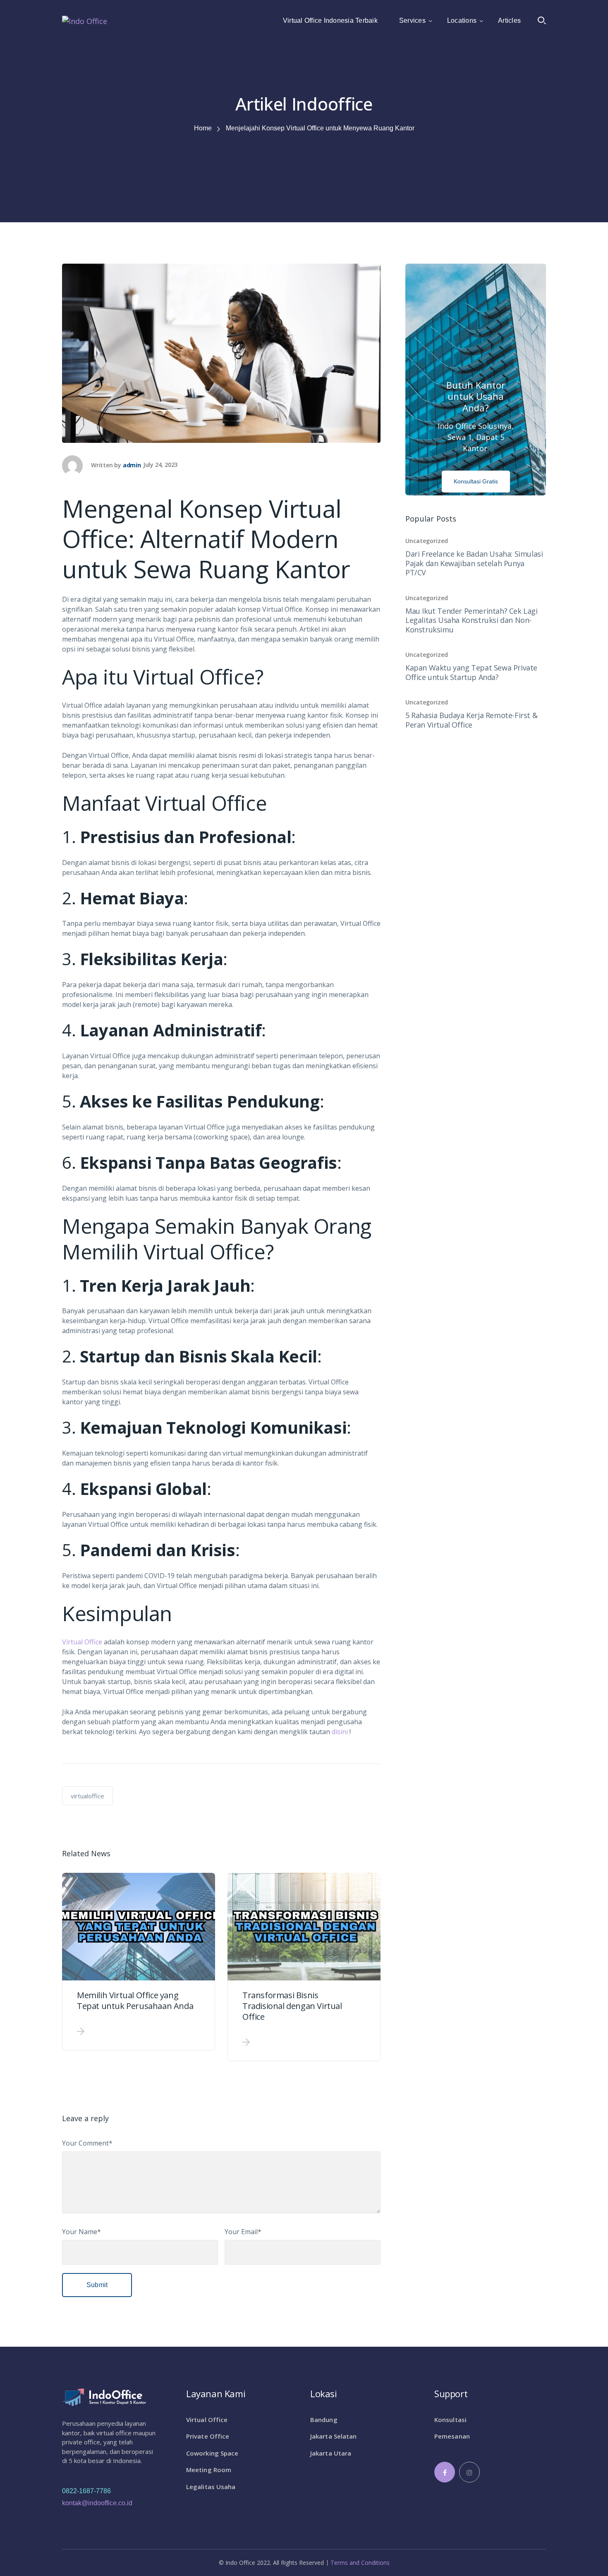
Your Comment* (87, 2143)
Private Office (208, 2436)
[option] (139, 1962)
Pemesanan (452, 2436)
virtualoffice (87, 1796)
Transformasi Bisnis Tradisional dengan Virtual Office (292, 2006)
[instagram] (469, 2472)
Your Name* (81, 2232)
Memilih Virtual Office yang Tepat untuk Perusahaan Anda (135, 2000)
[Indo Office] (85, 20)
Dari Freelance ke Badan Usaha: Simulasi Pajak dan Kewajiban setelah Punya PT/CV (474, 563)
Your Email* (243, 2232)
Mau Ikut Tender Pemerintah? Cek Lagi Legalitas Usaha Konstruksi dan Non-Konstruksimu (472, 620)
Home (203, 128)
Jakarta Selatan (334, 2436)
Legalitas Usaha (211, 2487)
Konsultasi (450, 2420)
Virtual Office (82, 1642)
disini (340, 1732)
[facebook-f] (445, 2472)
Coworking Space (212, 2453)
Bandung (324, 2420)
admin (132, 465)
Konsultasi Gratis (476, 481)
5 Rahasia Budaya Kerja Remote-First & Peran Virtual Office (471, 720)
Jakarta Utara (331, 2453)
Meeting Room (209, 2470)
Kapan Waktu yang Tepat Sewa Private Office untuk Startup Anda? (471, 672)
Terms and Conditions (360, 2563)
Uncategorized (427, 541)
